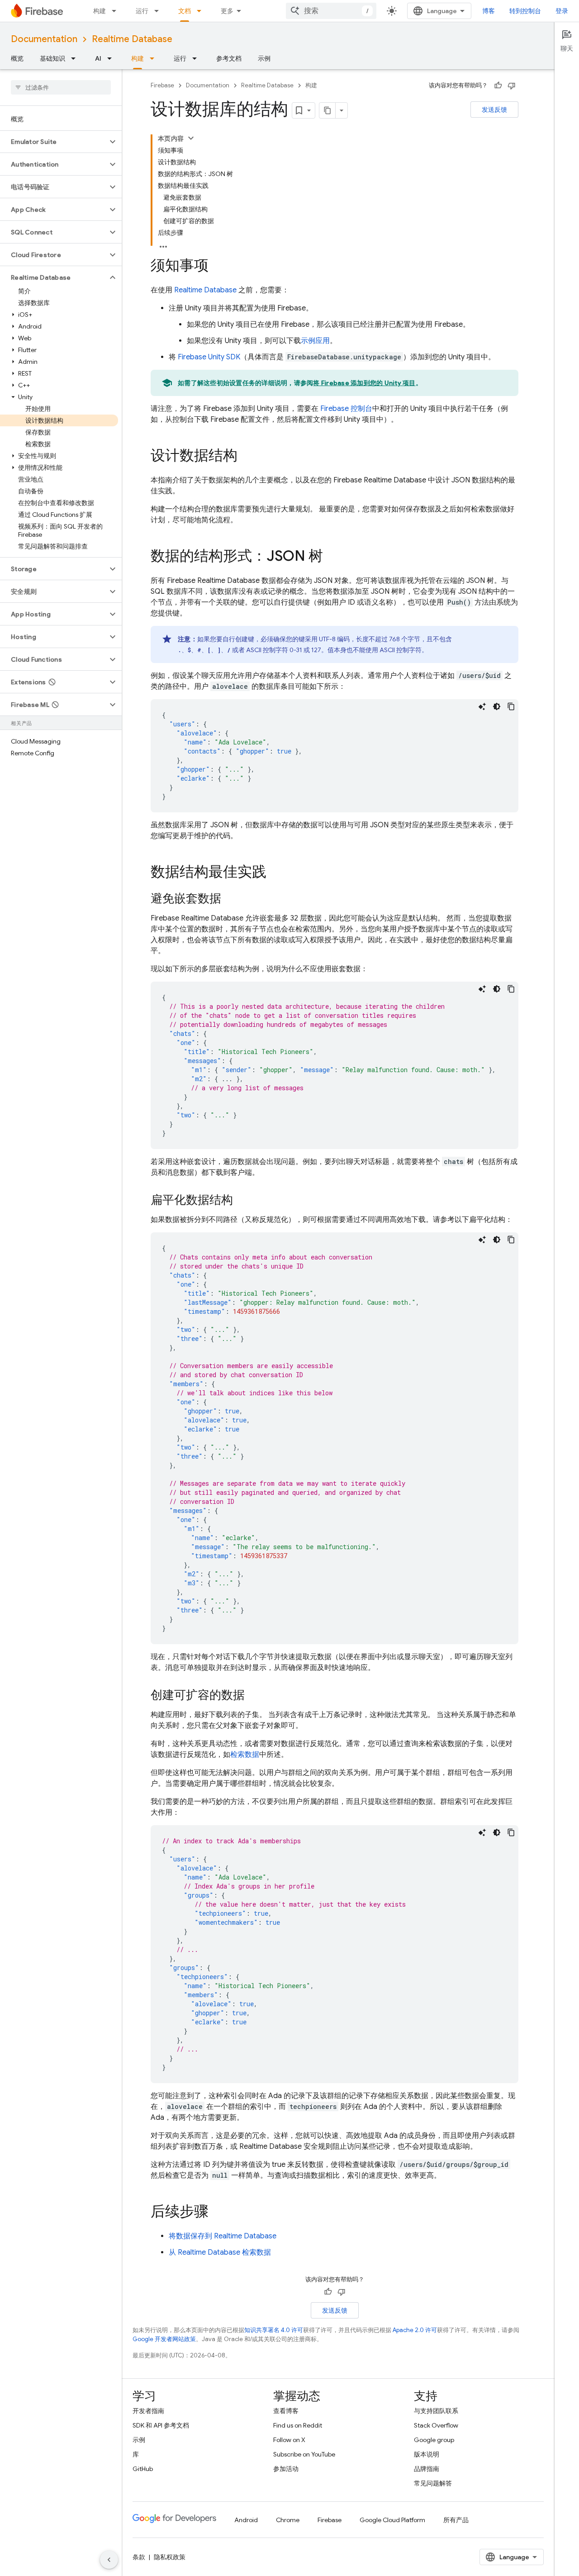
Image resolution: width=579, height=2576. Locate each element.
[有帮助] (498, 86)
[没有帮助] (512, 86)
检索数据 (245, 1755)
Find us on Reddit (298, 2425)
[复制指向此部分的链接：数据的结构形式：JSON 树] (332, 557)
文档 (185, 11)
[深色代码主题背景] (497, 706)
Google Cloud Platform (392, 2520)
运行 (142, 11)
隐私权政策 (170, 2557)
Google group (434, 2440)
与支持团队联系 (436, 2411)
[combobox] (331, 11)
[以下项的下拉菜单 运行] (159, 11)
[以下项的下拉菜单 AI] (112, 58)
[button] (54, 142)
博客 (489, 11)
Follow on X (289, 2440)
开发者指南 (148, 2411)
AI (98, 58)
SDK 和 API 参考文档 (161, 2425)
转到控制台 (525, 11)
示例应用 (315, 341)
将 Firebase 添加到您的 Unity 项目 (364, 383)
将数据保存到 (223, 2236)
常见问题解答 (433, 2483)
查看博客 (286, 2411)
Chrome (288, 2520)
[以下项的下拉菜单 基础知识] (76, 58)
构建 (100, 11)
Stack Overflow (436, 2425)
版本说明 (427, 2454)
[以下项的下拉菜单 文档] (202, 11)
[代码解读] (482, 706)
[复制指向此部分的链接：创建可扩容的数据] (254, 1696)
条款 (139, 2557)
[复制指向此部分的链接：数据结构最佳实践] (275, 873)
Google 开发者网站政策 (164, 2339)
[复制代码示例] (511, 706)
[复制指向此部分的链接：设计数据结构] (247, 457)
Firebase (162, 85)
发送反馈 (494, 110)
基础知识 (52, 58)
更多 (227, 11)
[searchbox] (61, 87)
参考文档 (229, 58)
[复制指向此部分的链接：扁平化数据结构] (242, 1201)
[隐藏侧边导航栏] (109, 2560)
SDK (209, 357)
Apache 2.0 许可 (415, 2330)
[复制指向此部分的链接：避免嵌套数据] (230, 899)
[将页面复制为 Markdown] (327, 110)
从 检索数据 (220, 2252)
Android (246, 2520)
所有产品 (456, 2520)
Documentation (44, 39)
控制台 (346, 409)
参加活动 (286, 2469)
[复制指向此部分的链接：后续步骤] (218, 2213)
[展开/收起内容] (191, 138)
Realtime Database (132, 39)
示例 (264, 58)
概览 (17, 58)
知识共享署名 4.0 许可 (274, 2330)
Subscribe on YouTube (304, 2454)
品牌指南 (427, 2469)
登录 (562, 11)
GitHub (143, 2469)
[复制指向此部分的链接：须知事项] (218, 267)
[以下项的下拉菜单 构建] (117, 11)
